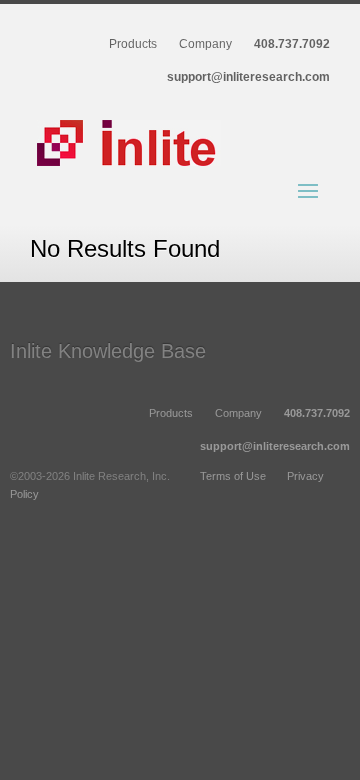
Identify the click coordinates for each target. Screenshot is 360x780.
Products (133, 44)
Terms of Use (233, 476)
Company (205, 44)
